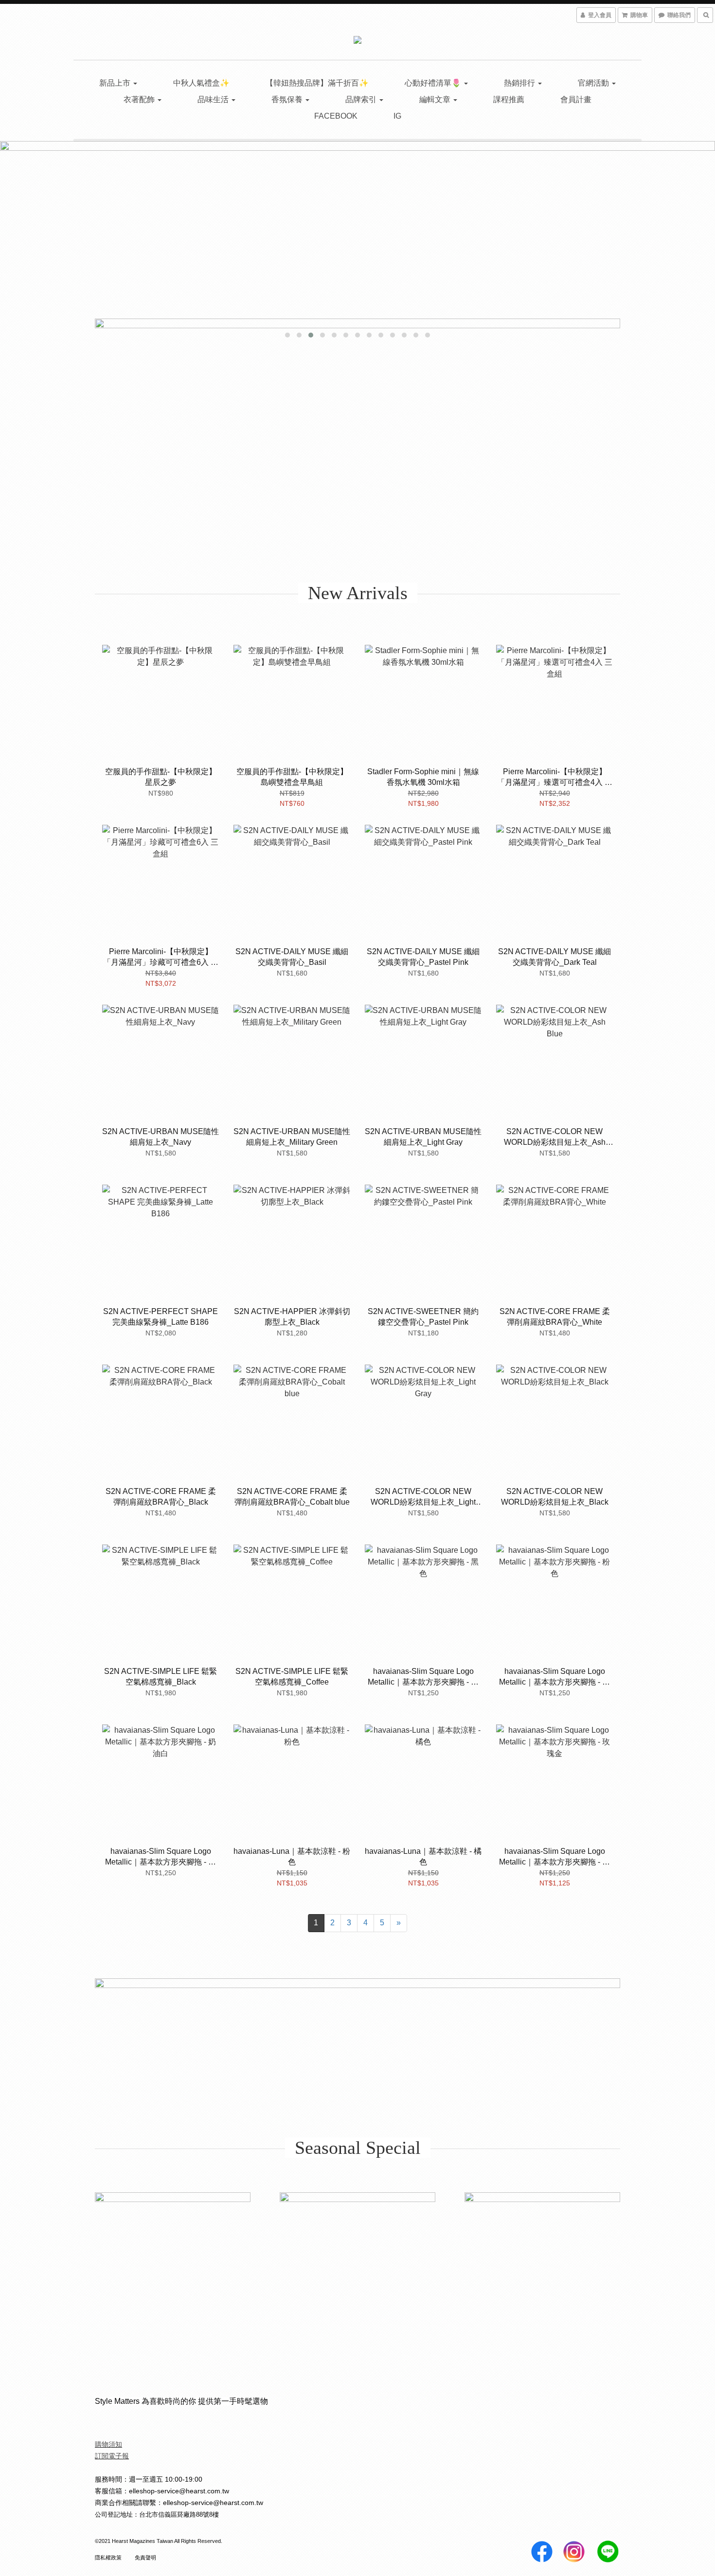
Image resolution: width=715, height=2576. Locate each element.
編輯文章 (436, 99)
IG (397, 116)
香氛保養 (288, 99)
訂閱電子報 (112, 2456)
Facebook (336, 116)
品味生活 (214, 99)
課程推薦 (509, 99)
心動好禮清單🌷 (434, 83)
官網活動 (594, 83)
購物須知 (108, 2444)
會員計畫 (576, 99)
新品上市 (116, 83)
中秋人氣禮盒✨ (201, 83)
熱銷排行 (520, 83)
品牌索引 (362, 99)
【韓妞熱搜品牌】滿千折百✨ (317, 83)
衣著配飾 (140, 99)
